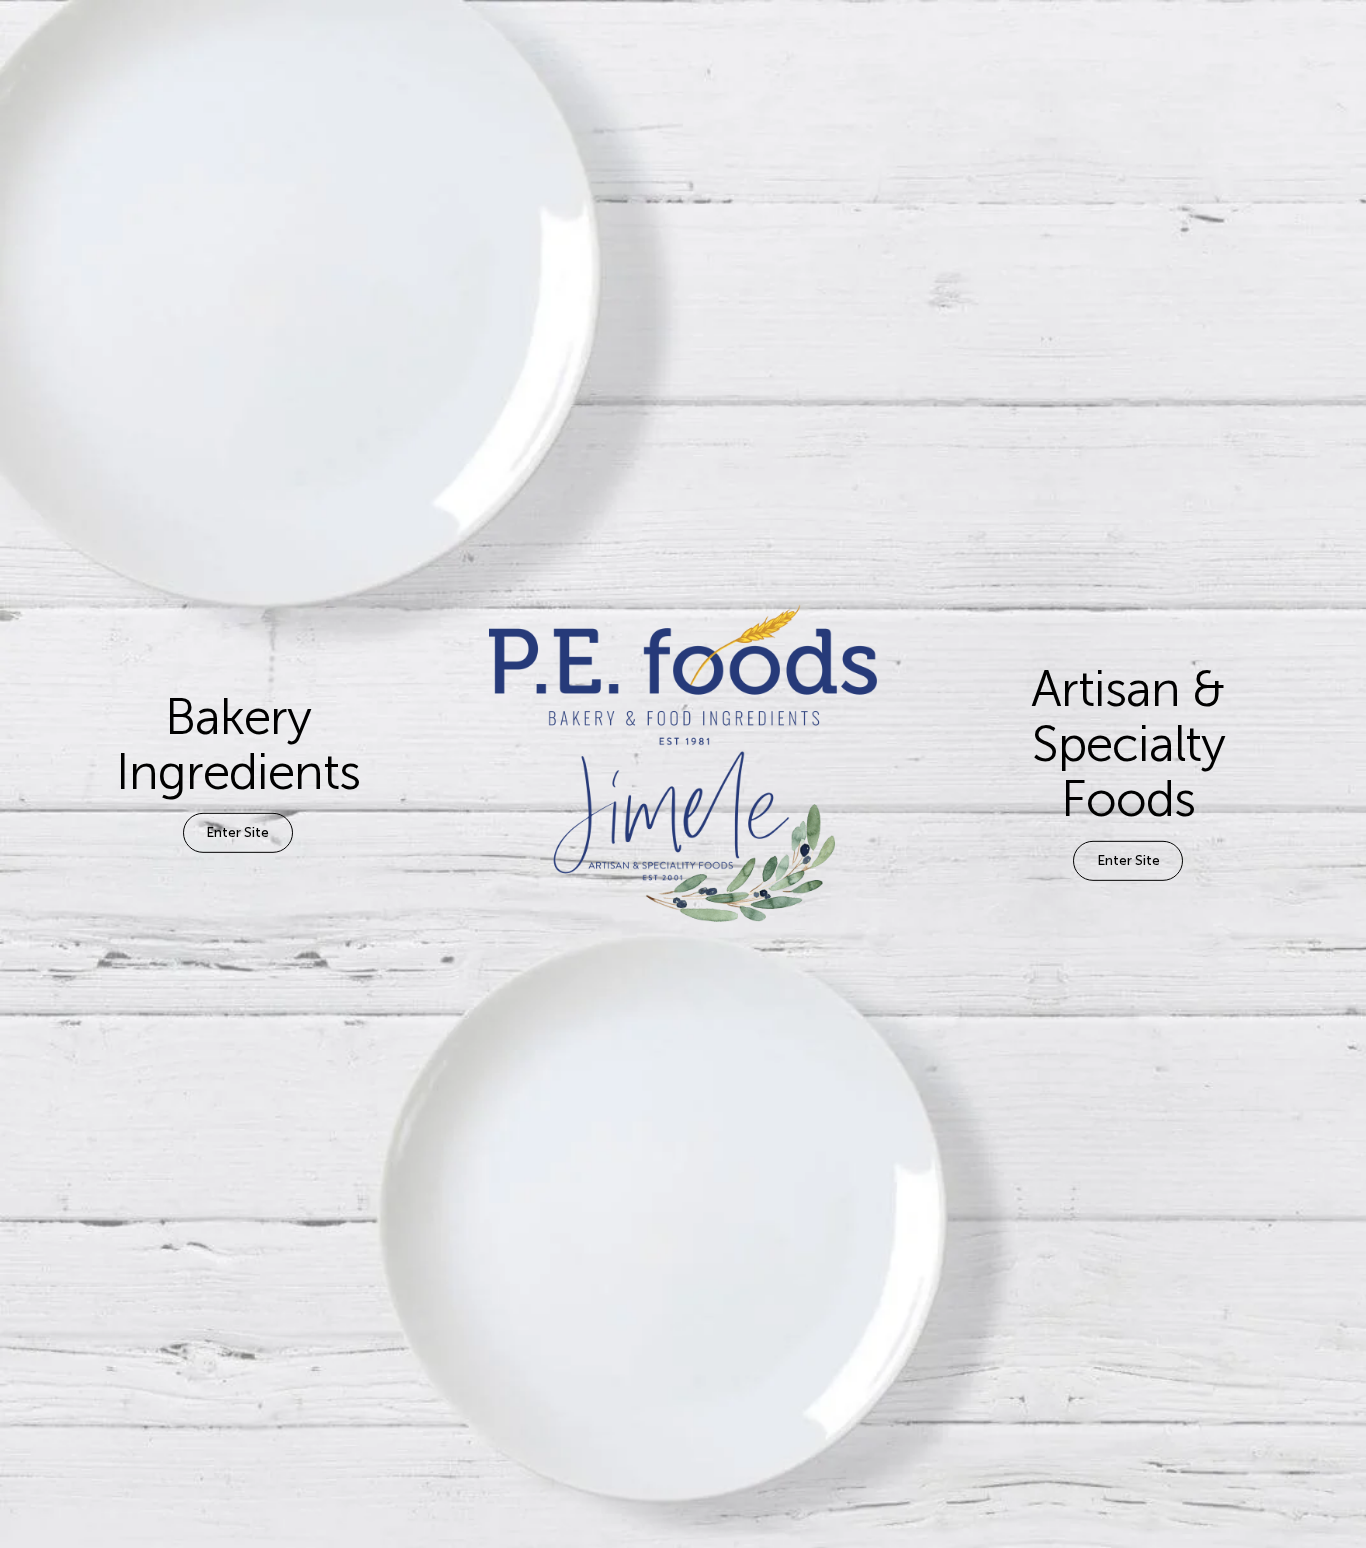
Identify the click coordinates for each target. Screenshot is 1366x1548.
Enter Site (237, 832)
